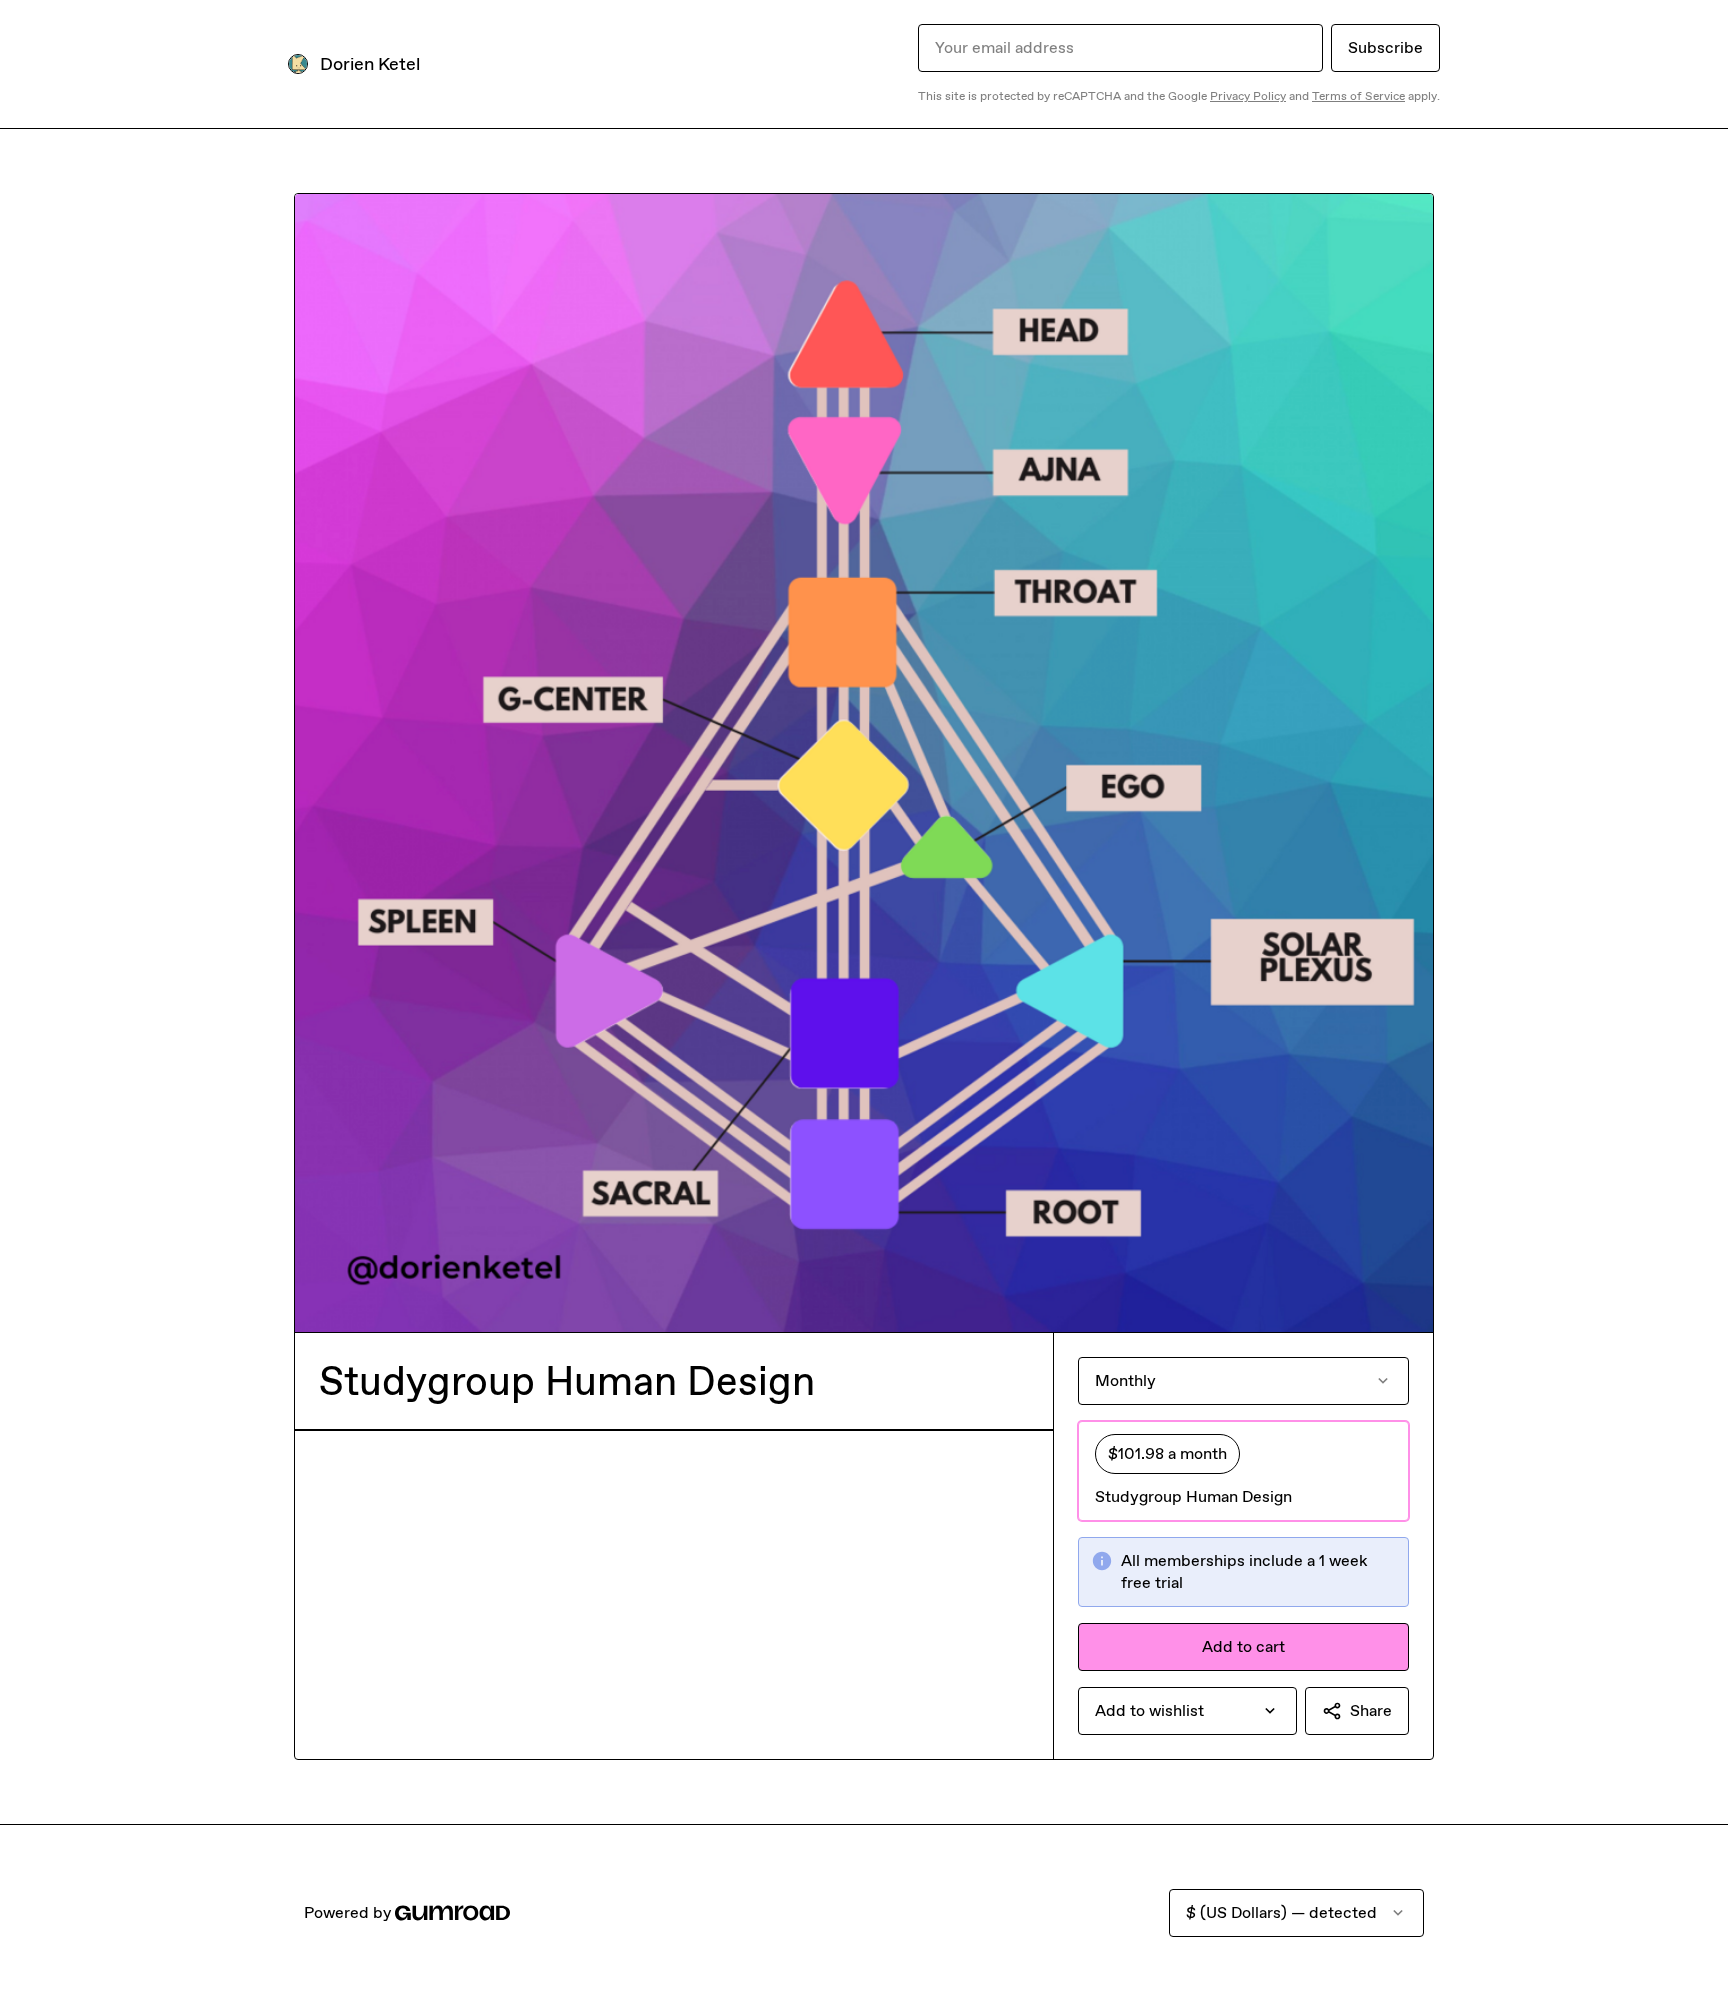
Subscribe (1385, 47)
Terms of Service (1358, 96)
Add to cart (1243, 1646)
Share (1371, 1710)
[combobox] (1187, 1711)
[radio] (1243, 1471)
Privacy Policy (1248, 96)
